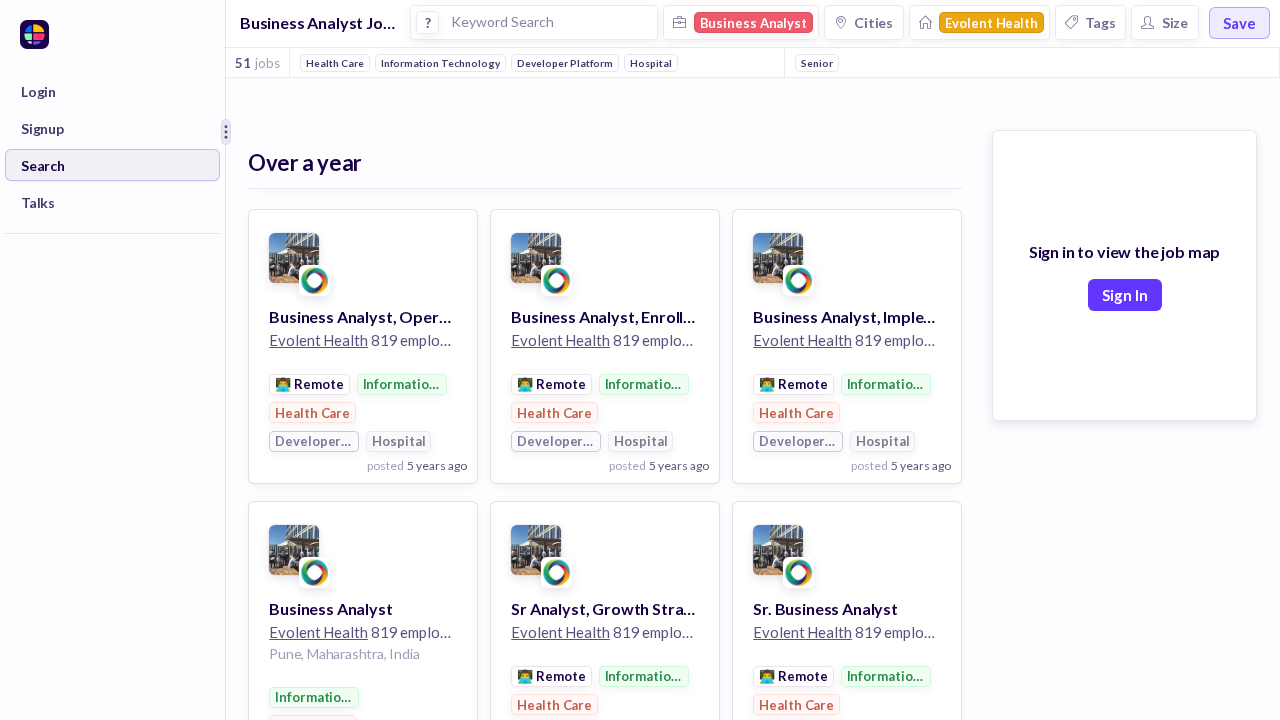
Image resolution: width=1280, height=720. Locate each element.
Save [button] (1239, 23)
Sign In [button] (1125, 295)
